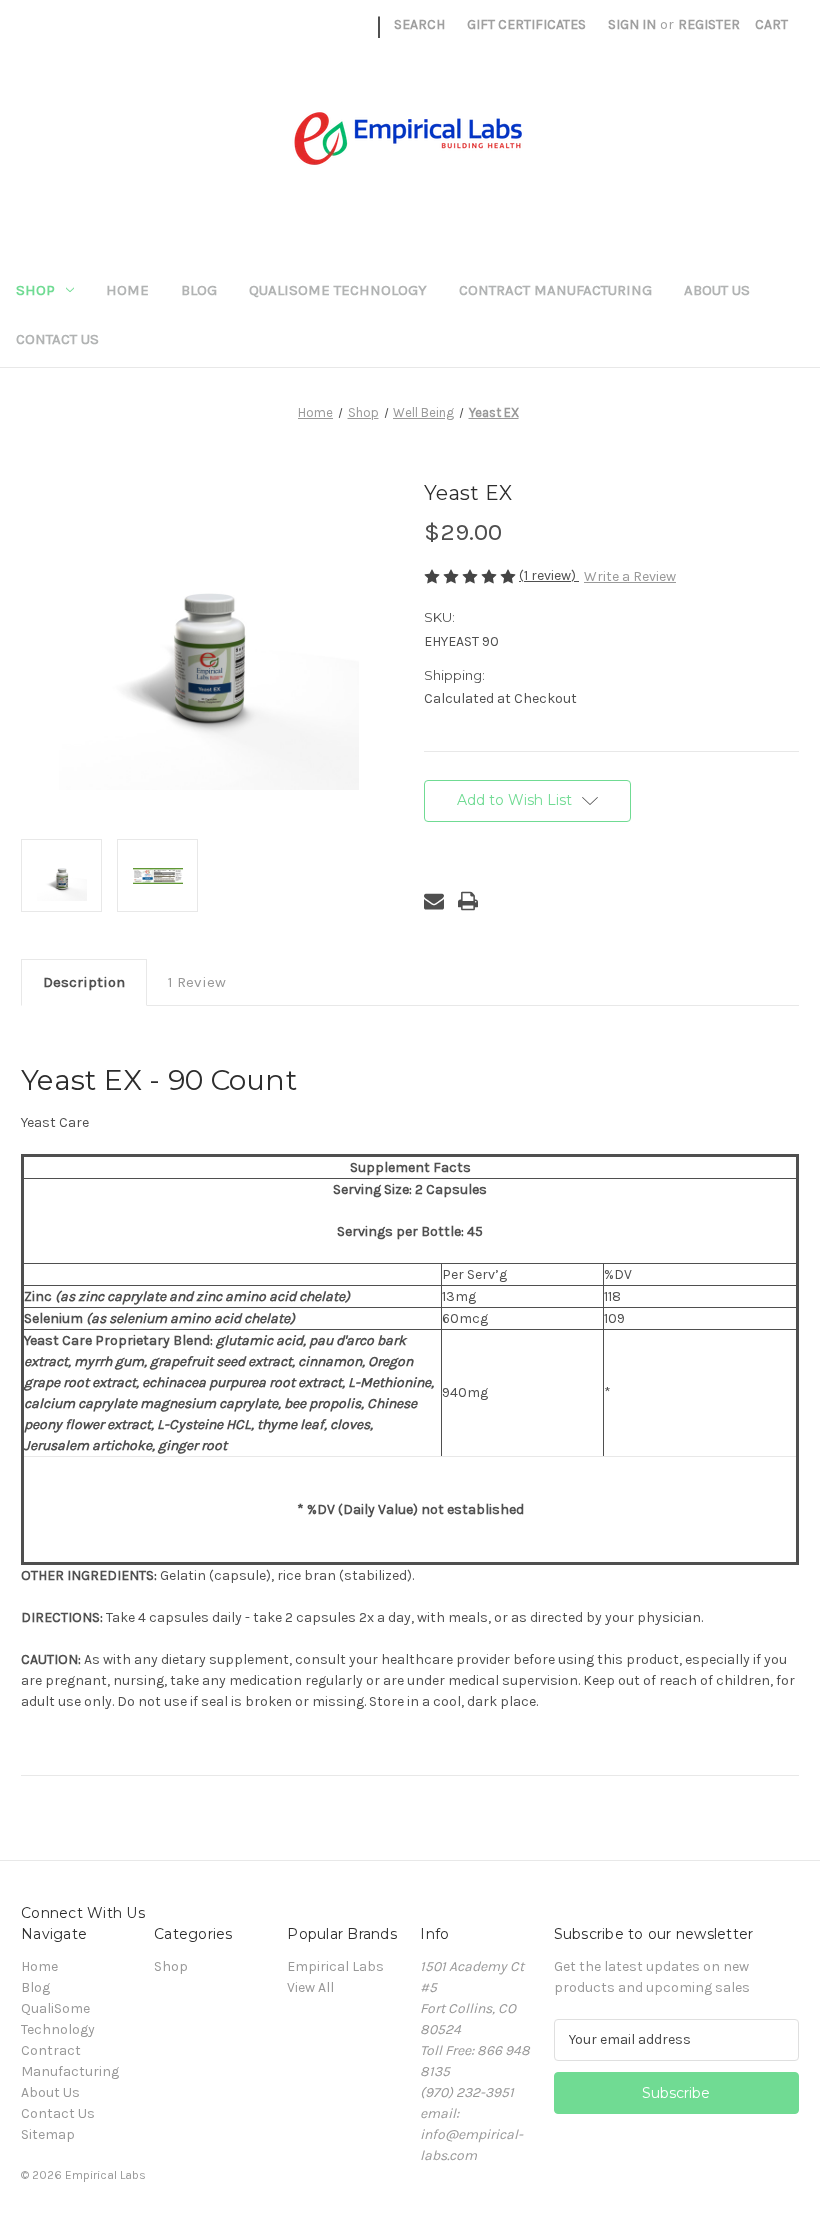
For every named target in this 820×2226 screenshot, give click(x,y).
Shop (35, 290)
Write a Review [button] (630, 576)
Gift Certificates (526, 24)
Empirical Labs (335, 1966)
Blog (199, 290)
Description (84, 982)
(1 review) (549, 575)
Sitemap (48, 2134)
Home (127, 290)
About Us (717, 290)
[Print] (468, 901)
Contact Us (57, 339)
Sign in (632, 24)
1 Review (197, 982)
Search (419, 24)
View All (310, 1987)
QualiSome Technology (338, 290)
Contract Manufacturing (555, 290)
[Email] (434, 901)
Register (709, 24)
